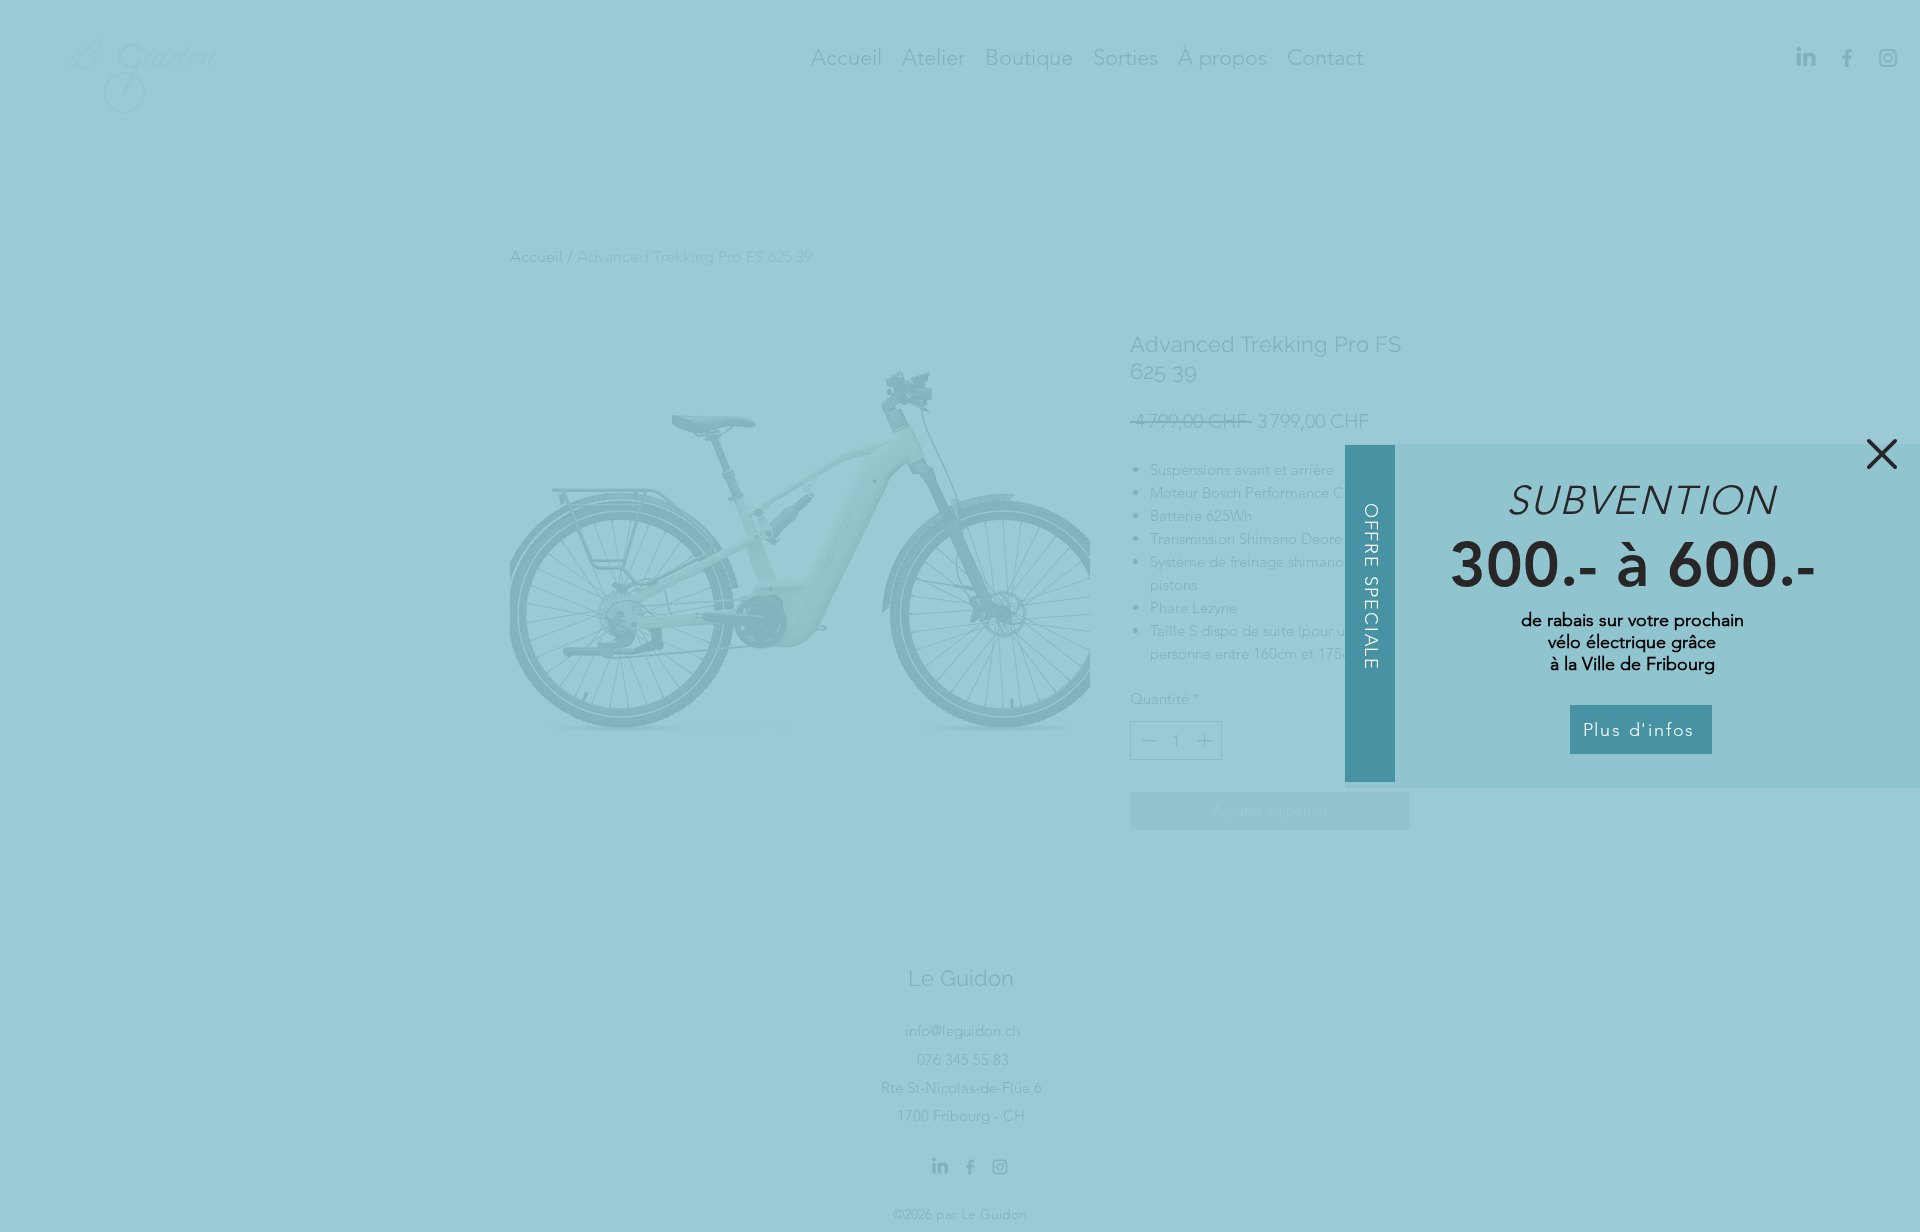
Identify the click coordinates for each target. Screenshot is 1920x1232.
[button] (1882, 454)
